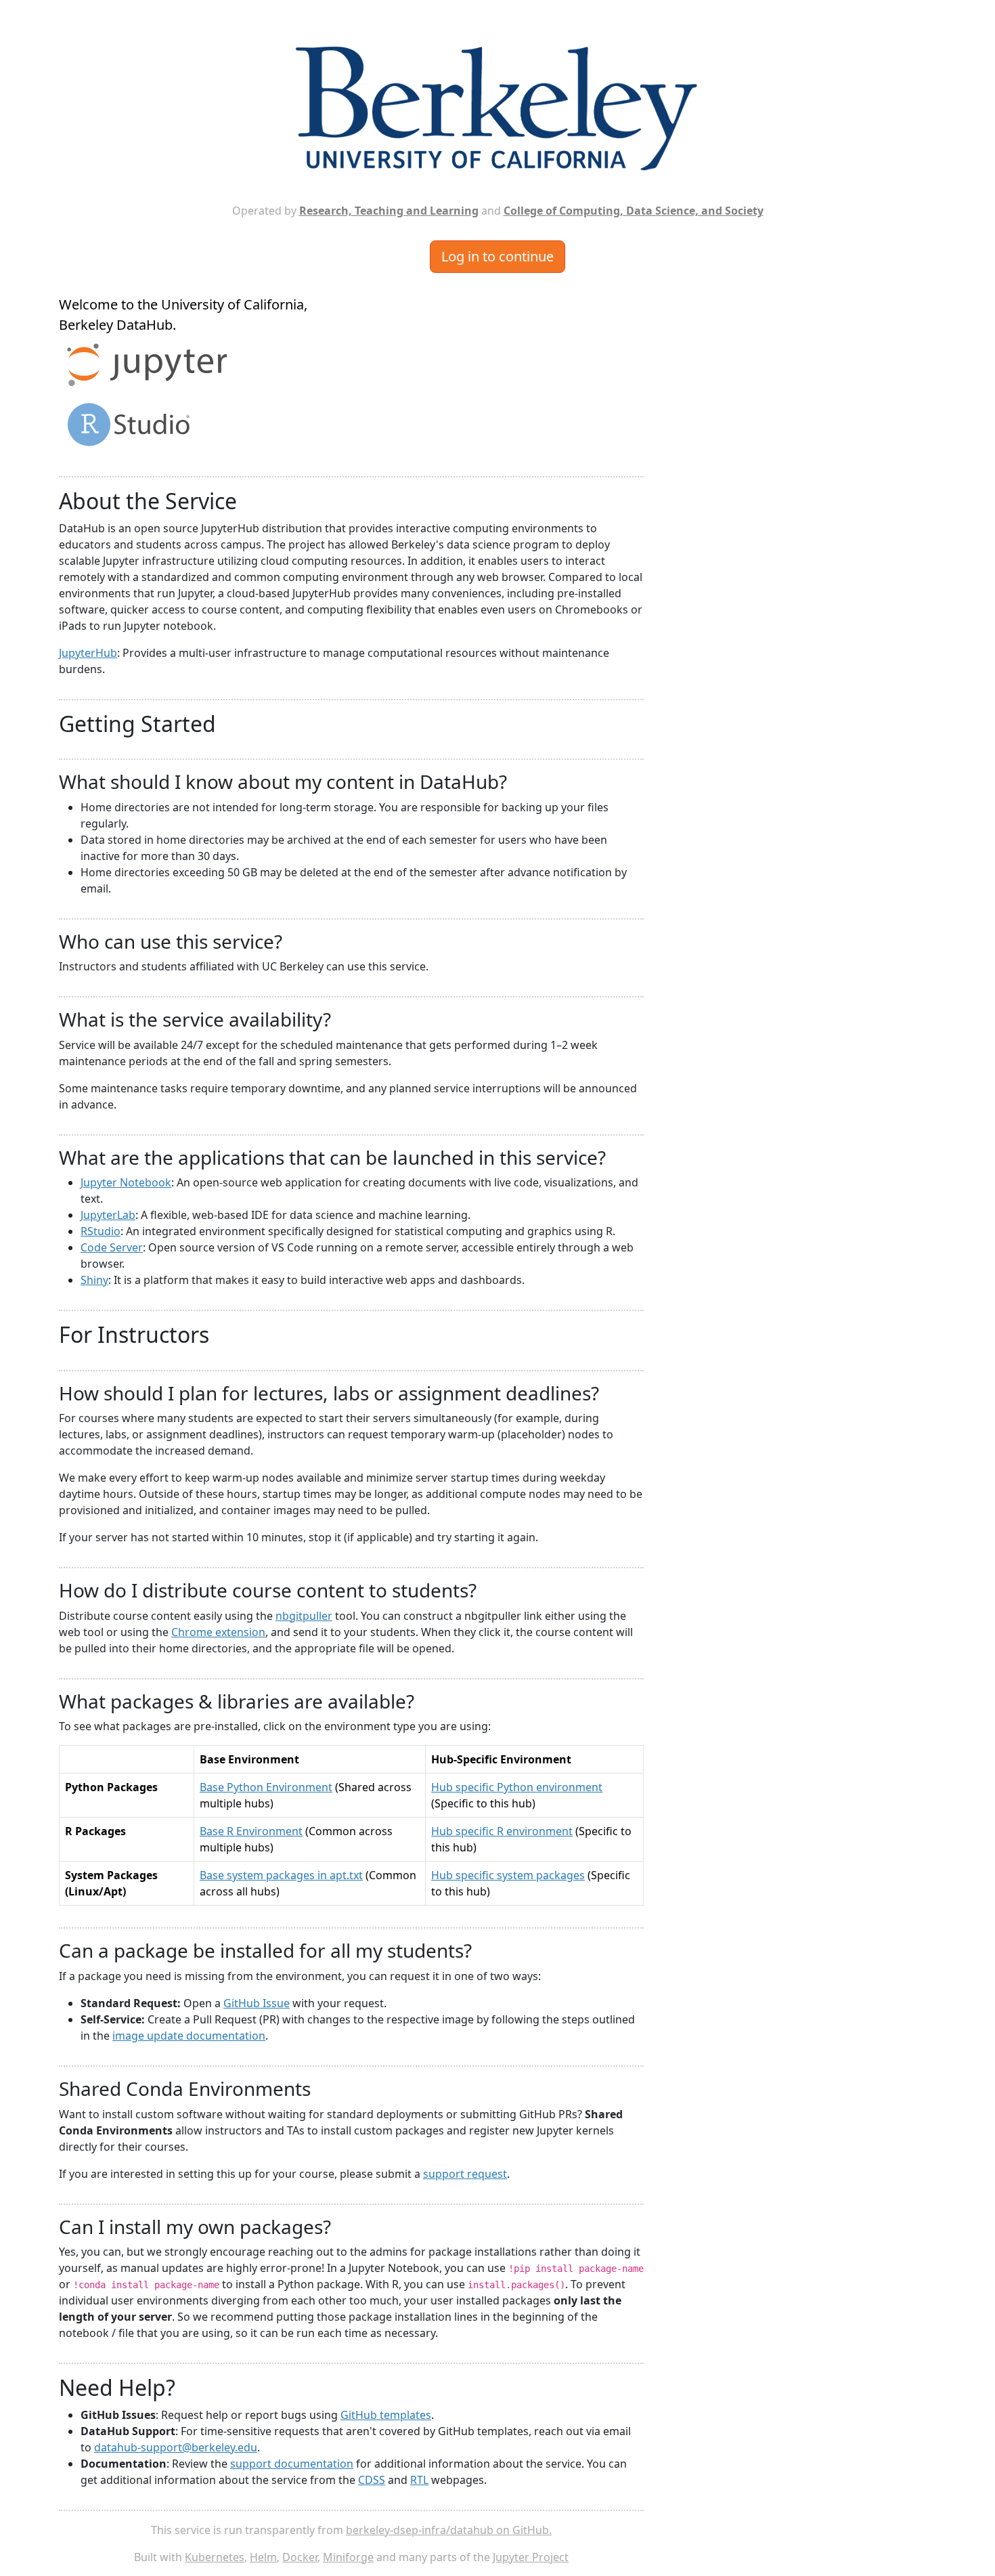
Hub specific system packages (508, 1875)
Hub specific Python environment (517, 1787)
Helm (263, 2557)
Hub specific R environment (502, 1831)
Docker (300, 2557)
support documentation (292, 2464)
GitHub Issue (257, 2003)
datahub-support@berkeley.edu (176, 2447)
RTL (419, 2480)
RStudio (101, 1231)
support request (465, 2174)
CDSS (372, 2480)
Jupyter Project (531, 2557)
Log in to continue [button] (497, 256)
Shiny (94, 1280)
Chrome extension (218, 1632)
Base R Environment (251, 1831)
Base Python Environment (266, 1787)
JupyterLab (108, 1215)
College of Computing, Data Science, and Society (634, 211)
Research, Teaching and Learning (389, 211)
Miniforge (348, 2557)
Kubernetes (215, 2557)
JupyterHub (88, 653)
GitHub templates (386, 2415)
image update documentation (189, 2036)
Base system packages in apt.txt (281, 1875)
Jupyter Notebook (126, 1182)
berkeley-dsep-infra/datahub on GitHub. (449, 2530)
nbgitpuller (304, 1616)
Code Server (112, 1247)
